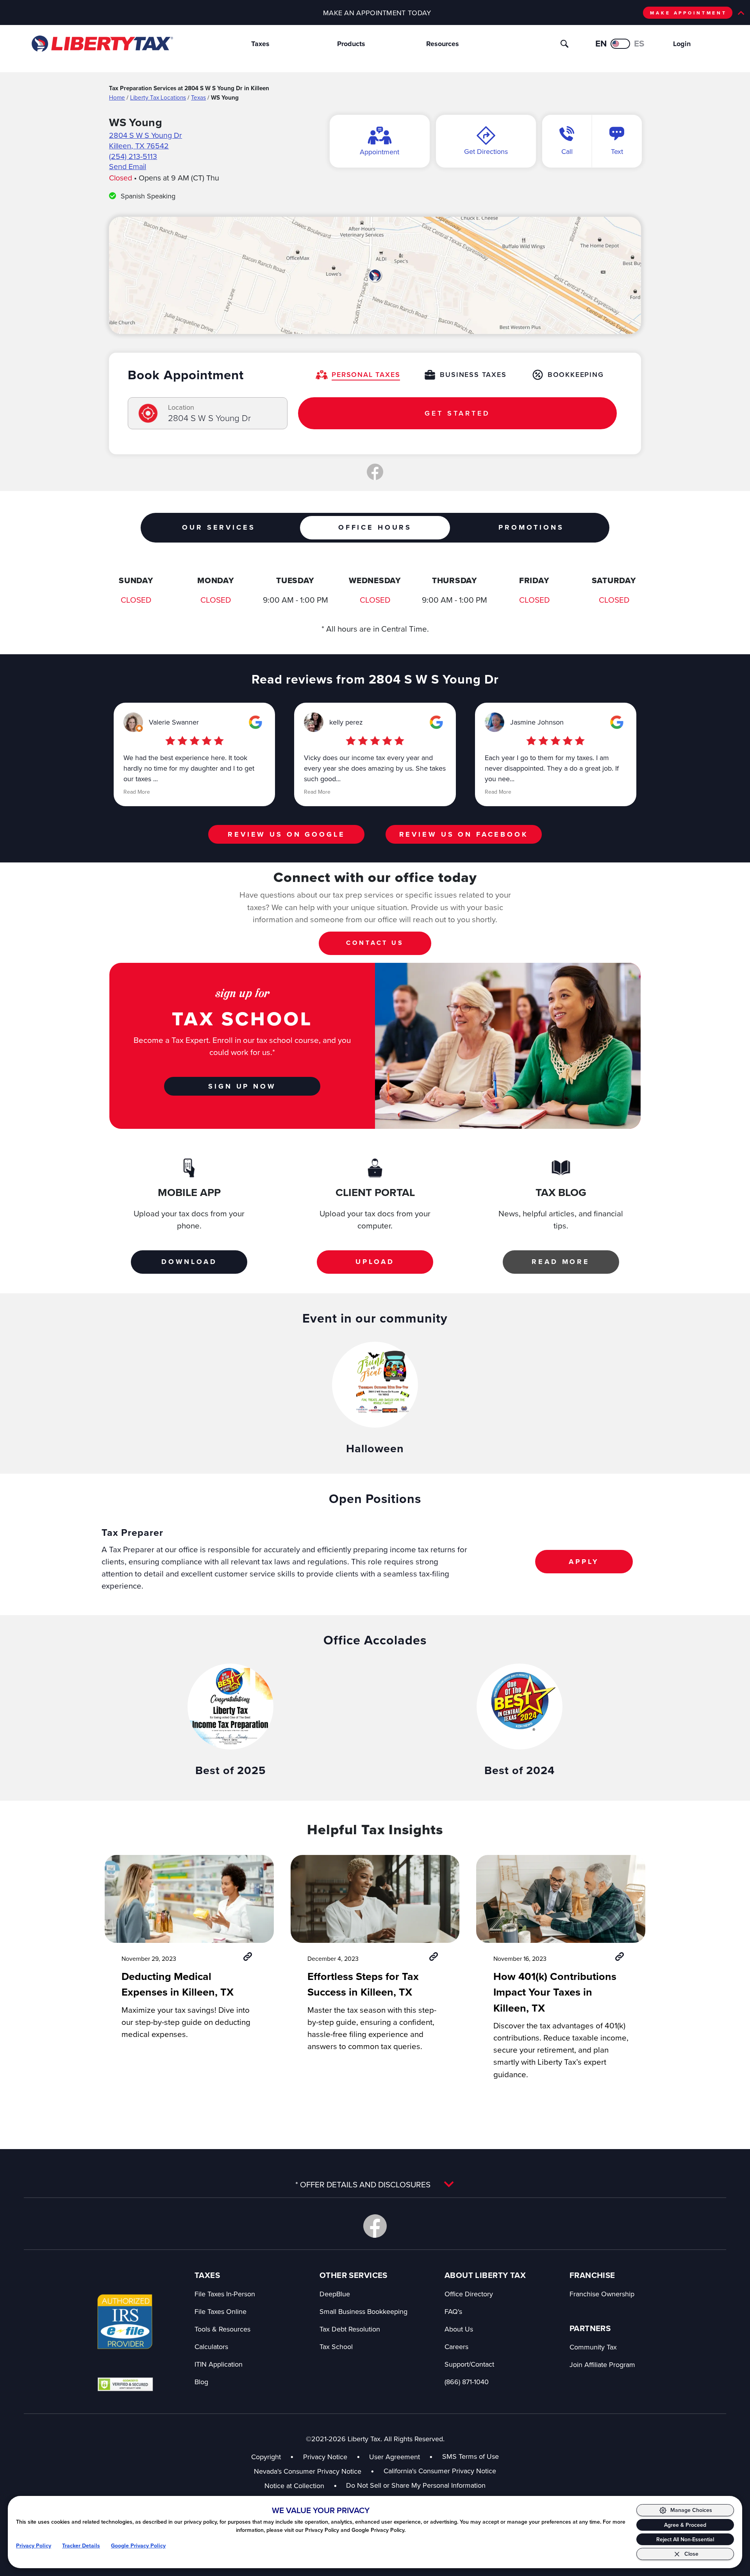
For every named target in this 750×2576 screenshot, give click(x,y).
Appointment (379, 152)
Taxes (260, 44)
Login (682, 44)
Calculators (211, 2347)
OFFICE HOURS (375, 527)
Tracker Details (81, 2546)
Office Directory (469, 2294)
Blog (201, 2382)
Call (567, 151)
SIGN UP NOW (242, 1086)
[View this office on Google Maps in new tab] (255, 722)
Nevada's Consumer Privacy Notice (314, 2471)
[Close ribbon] (741, 13)
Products (351, 44)
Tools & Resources (222, 2329)
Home (117, 97)
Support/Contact (469, 2364)
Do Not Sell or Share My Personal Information (416, 2485)
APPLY (584, 1562)
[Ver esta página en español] (620, 44)
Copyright (266, 2457)
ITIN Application (219, 2364)
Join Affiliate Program (602, 2364)
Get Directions (486, 151)
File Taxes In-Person (225, 2294)
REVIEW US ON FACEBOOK (464, 834)
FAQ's (453, 2311)
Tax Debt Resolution (350, 2329)
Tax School (336, 2347)
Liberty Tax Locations (158, 97)
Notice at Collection (301, 2486)
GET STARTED (457, 413)
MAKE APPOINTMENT (688, 13)
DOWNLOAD (189, 1262)
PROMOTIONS (531, 527)
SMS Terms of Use (471, 2456)
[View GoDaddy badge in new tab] (125, 2384)
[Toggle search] (564, 44)
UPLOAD (375, 1262)
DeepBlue (335, 2294)
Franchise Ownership (602, 2294)
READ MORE (561, 1262)
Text (617, 151)
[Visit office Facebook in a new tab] (375, 472)
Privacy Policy (34, 2546)
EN (601, 43)
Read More (137, 792)
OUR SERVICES (219, 527)
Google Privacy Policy (138, 2546)
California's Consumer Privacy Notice (440, 2471)
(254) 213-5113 (133, 156)
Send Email (128, 166)
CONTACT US (375, 943)
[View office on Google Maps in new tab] (375, 275)
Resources (443, 44)
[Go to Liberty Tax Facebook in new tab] (375, 2226)
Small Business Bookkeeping (363, 2311)
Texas (198, 97)
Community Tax (593, 2347)
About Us (459, 2329)
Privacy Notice (325, 2457)
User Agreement (395, 2457)
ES (639, 43)
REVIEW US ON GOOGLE (286, 834)
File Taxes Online (221, 2311)
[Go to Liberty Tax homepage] (102, 44)
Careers (456, 2347)
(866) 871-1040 (467, 2382)
